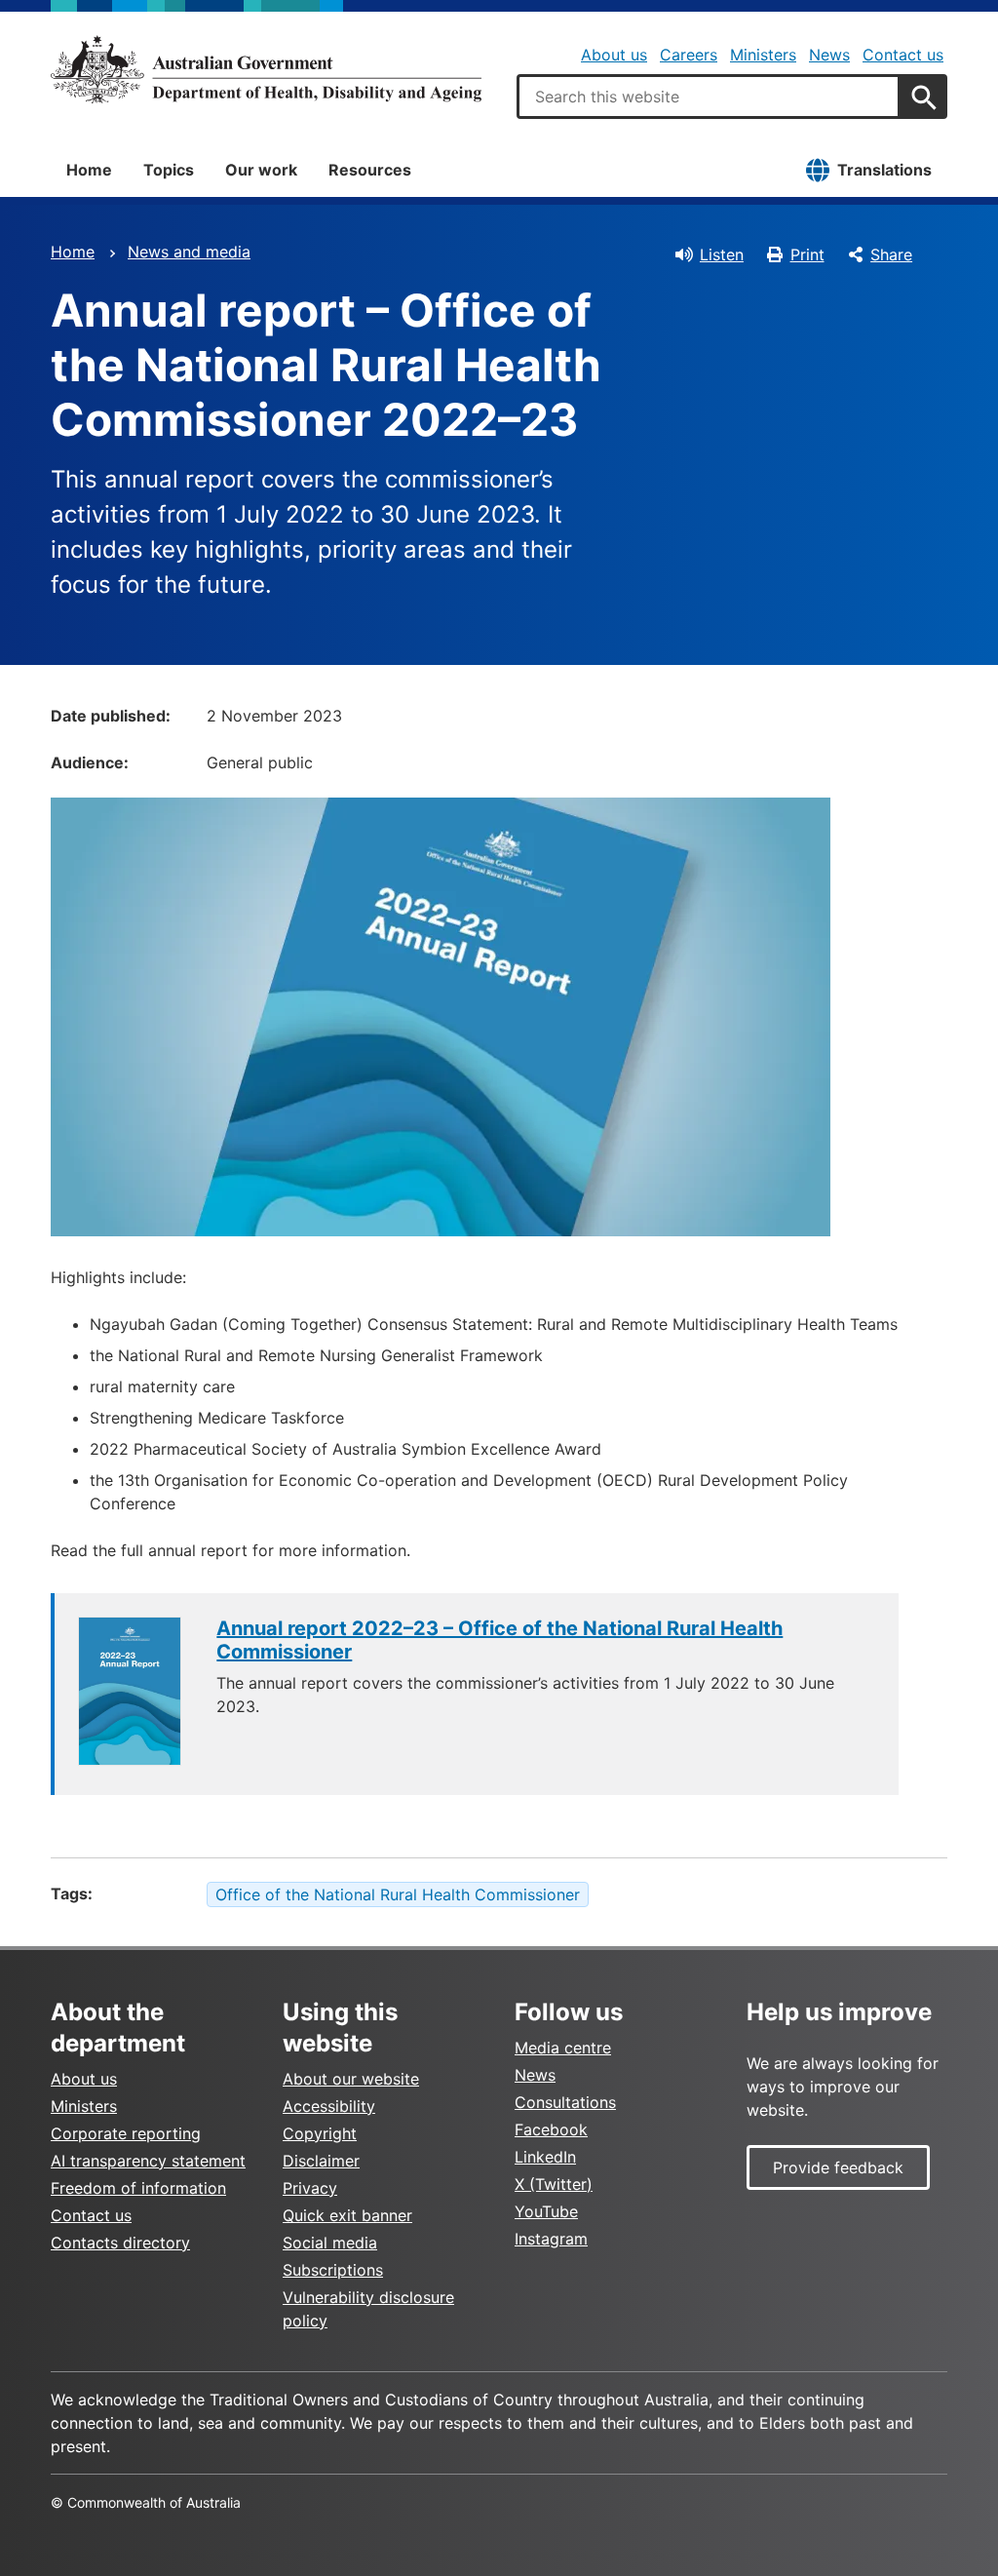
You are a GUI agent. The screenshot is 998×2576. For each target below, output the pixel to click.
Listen (722, 254)
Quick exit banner (347, 2215)
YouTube (546, 2211)
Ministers (763, 55)
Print (807, 254)
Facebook (551, 2129)
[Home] (266, 69)
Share (891, 254)
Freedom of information (138, 2188)
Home (89, 170)
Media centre (563, 2048)
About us (614, 55)
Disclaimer (321, 2161)
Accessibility (329, 2106)
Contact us (903, 55)
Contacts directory (120, 2243)
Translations (884, 170)
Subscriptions (333, 2270)
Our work (261, 170)
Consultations (565, 2102)
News (829, 55)
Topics (169, 170)
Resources (370, 170)
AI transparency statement (148, 2161)
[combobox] (709, 97)
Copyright (320, 2133)
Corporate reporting (126, 2133)
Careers (689, 55)
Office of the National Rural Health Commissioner (398, 1894)
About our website (351, 2079)
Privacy (310, 2188)
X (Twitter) (554, 2184)
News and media (189, 252)
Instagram (551, 2239)
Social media (330, 2243)
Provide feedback (838, 2167)
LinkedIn (545, 2157)
